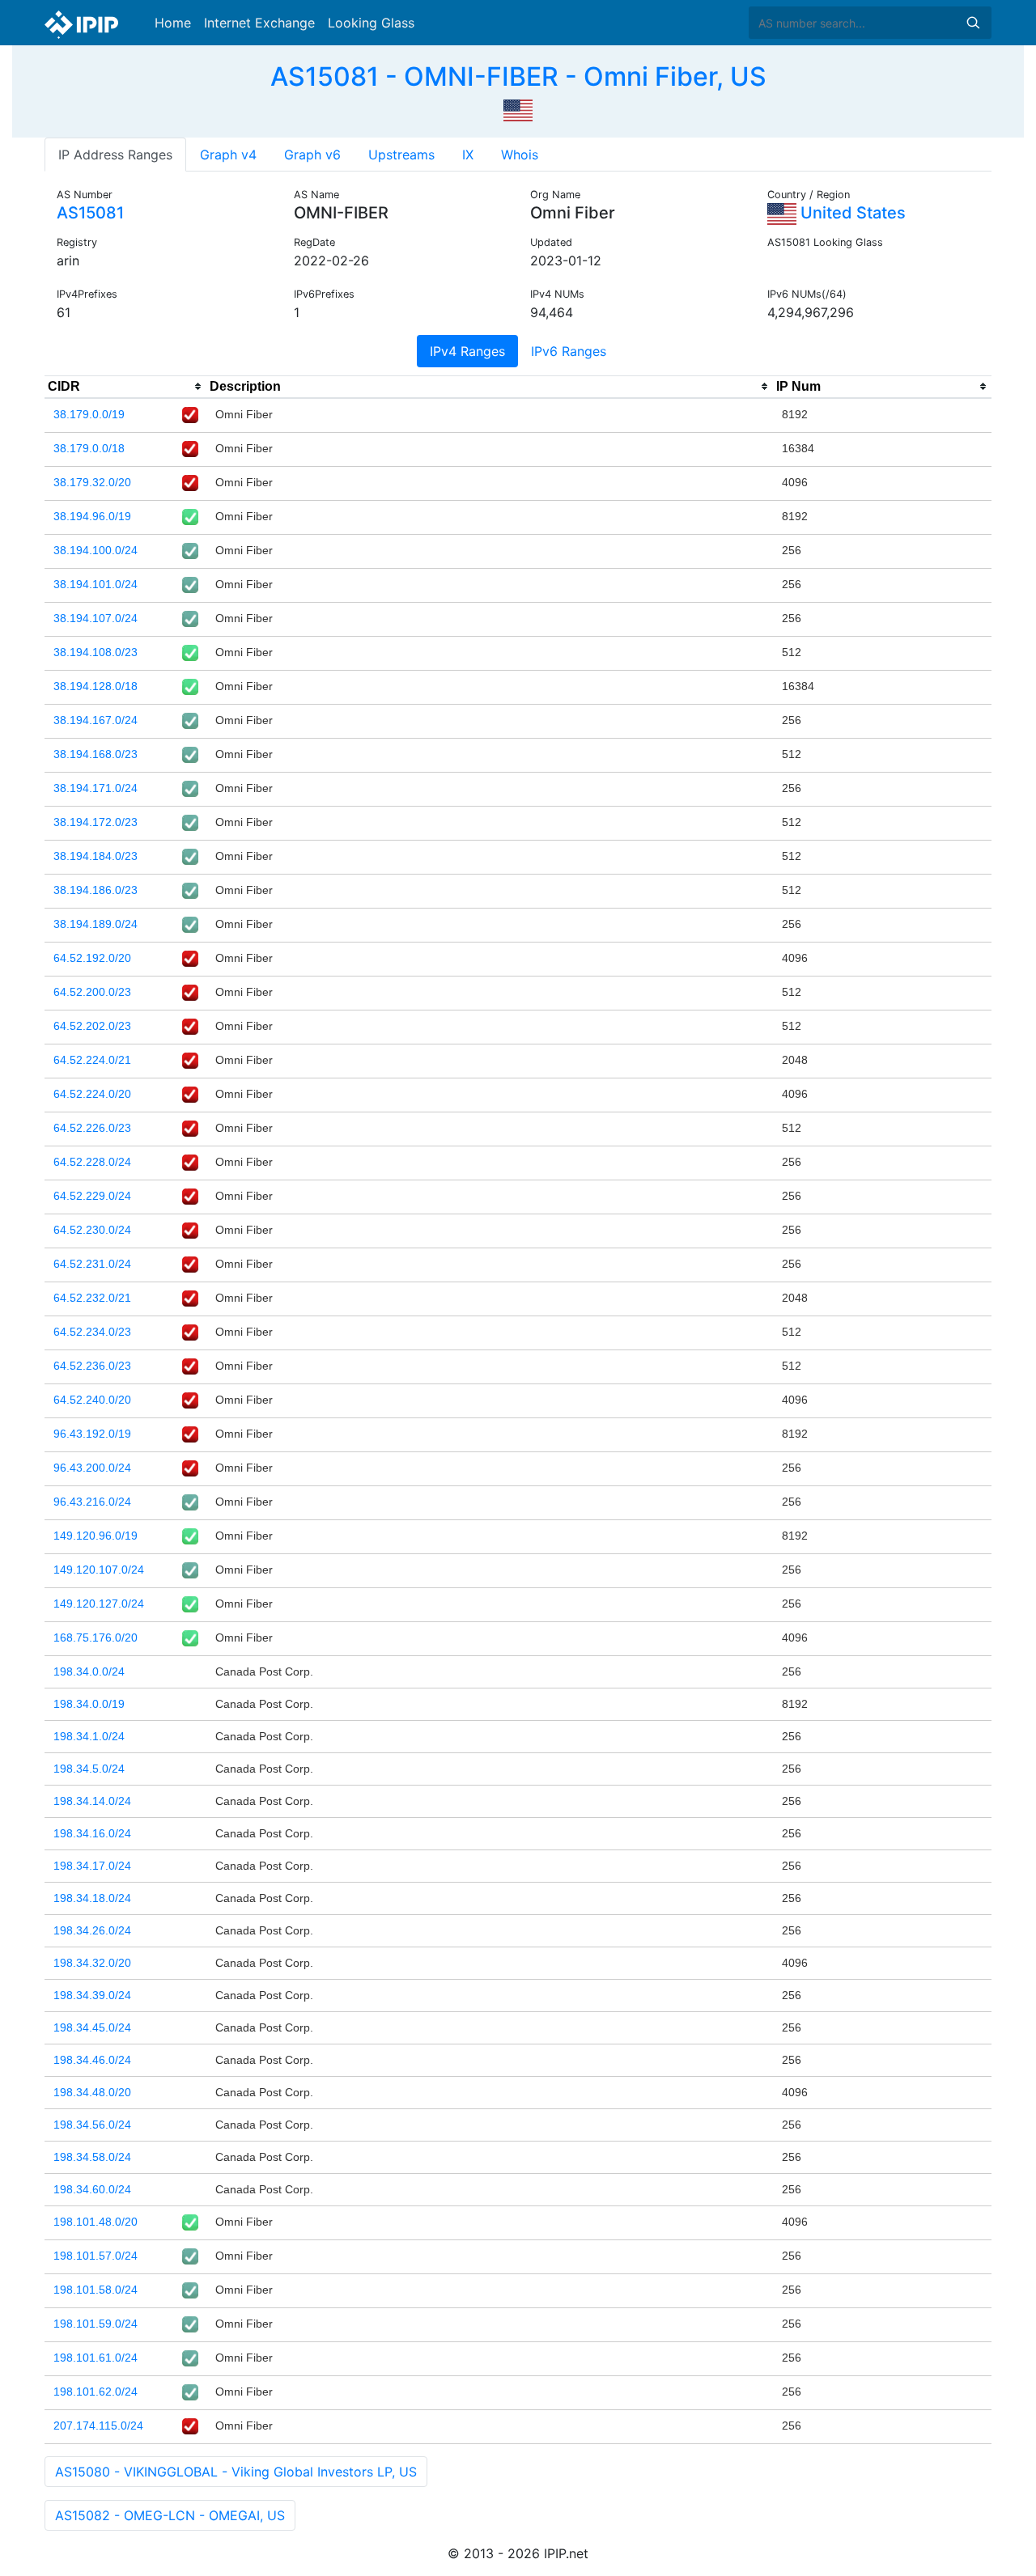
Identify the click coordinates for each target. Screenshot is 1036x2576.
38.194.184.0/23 (96, 856)
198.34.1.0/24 (89, 1736)
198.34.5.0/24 (89, 1769)
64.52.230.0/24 (92, 1230)
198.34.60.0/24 (92, 2189)
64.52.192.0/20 (92, 958)
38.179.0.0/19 (89, 414)
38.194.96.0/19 (92, 516)
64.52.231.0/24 (92, 1264)
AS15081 (90, 213)
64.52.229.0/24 (92, 1196)
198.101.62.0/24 (96, 2392)
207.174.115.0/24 (98, 2426)
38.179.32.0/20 (92, 482)
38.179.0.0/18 (89, 448)
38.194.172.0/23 (96, 822)
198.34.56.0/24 (92, 2125)
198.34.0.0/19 (89, 1704)
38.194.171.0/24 (96, 788)
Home (173, 23)
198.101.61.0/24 (96, 2358)
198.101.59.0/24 (96, 2324)
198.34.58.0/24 (92, 2157)
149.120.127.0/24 (99, 1604)
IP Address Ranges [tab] (115, 155)
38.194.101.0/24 (96, 584)
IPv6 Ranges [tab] (569, 351)
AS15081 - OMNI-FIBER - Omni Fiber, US (518, 76)
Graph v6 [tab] (312, 155)
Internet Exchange (259, 23)
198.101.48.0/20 (96, 2222)
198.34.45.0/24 (92, 2027)
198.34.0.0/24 (89, 1671)
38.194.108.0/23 (96, 652)
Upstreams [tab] (401, 155)
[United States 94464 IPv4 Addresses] (518, 108)
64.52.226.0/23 (92, 1128)
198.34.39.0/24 (92, 1995)
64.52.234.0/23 (92, 1332)
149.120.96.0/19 (96, 1536)
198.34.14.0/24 (92, 1801)
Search (973, 23)
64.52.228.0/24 (92, 1162)
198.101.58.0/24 (96, 2290)
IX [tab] (468, 155)
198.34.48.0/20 (92, 2092)
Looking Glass (371, 23)
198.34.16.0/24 (92, 1833)
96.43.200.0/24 (92, 1468)
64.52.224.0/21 (92, 1060)
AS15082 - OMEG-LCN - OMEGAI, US (170, 2515)
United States (851, 213)
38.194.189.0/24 (96, 924)
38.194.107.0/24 (96, 618)
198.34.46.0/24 (92, 2060)
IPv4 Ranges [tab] (467, 351)
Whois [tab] (520, 155)
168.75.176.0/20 (96, 1638)
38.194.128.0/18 (96, 686)
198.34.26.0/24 (92, 1930)
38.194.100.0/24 (96, 550)
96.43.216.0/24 (92, 1502)
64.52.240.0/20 (92, 1400)
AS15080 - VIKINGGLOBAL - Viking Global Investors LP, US (236, 2472)
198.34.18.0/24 (92, 1898)
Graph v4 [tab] (228, 155)
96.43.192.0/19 (92, 1434)
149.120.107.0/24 (99, 1570)
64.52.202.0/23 (92, 1026)
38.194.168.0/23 (96, 754)
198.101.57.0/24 (96, 2256)
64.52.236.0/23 (92, 1366)
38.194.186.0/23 (96, 890)
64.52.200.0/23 (92, 992)
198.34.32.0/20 (92, 1963)
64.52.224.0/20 (92, 1094)
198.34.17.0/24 (92, 1866)
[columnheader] (125, 387)
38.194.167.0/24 (96, 720)
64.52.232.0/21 (92, 1298)
